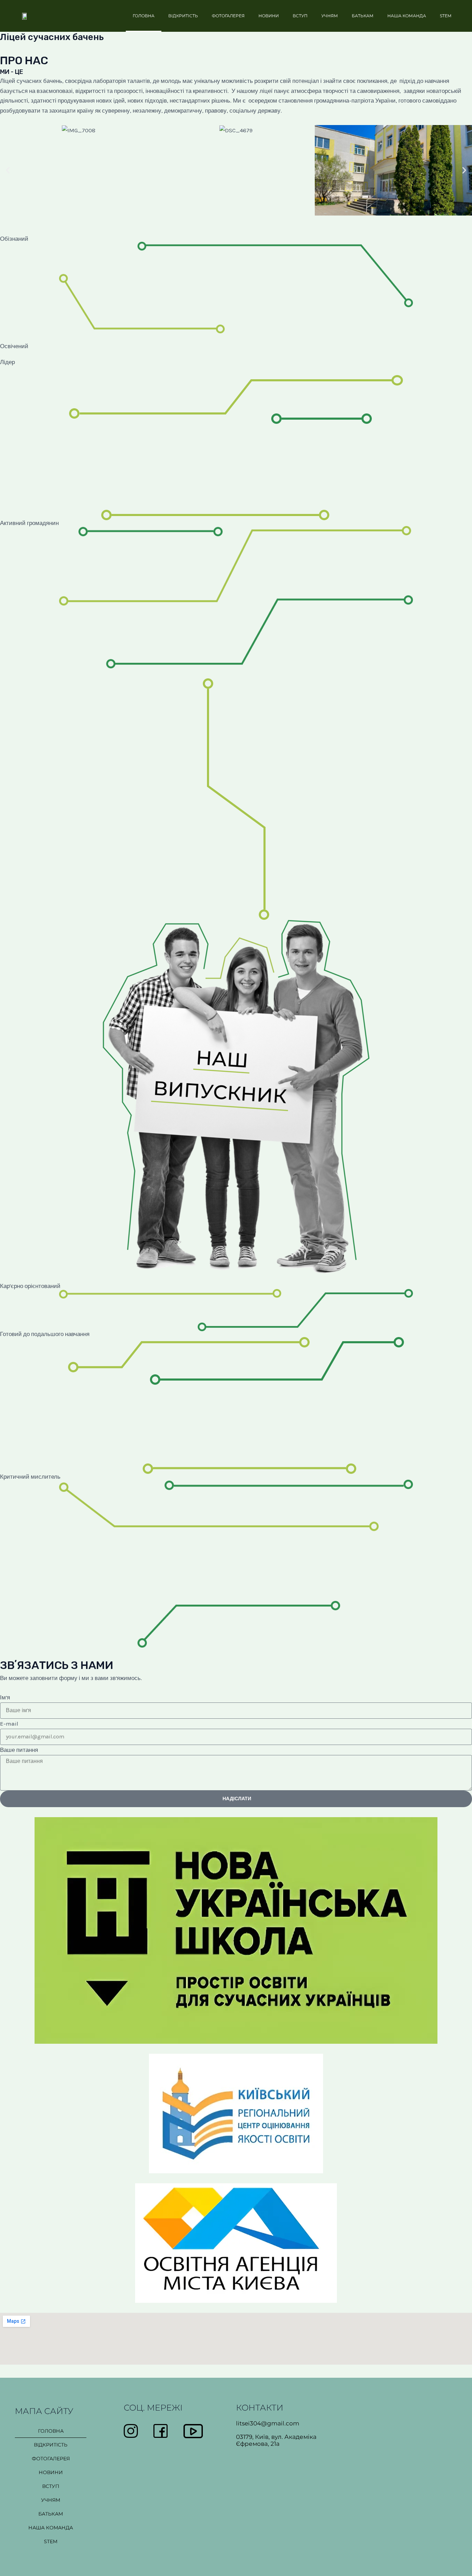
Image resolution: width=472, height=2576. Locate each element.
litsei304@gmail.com (268, 2423)
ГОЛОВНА (144, 16)
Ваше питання (19, 1750)
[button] (8, 170)
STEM (446, 16)
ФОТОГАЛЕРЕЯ (228, 16)
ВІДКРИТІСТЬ (183, 16)
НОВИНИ (269, 16)
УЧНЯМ (330, 16)
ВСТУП (300, 16)
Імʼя (5, 1697)
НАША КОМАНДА (407, 16)
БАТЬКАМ (363, 16)
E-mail (9, 1724)
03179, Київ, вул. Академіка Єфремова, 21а (276, 2440)
